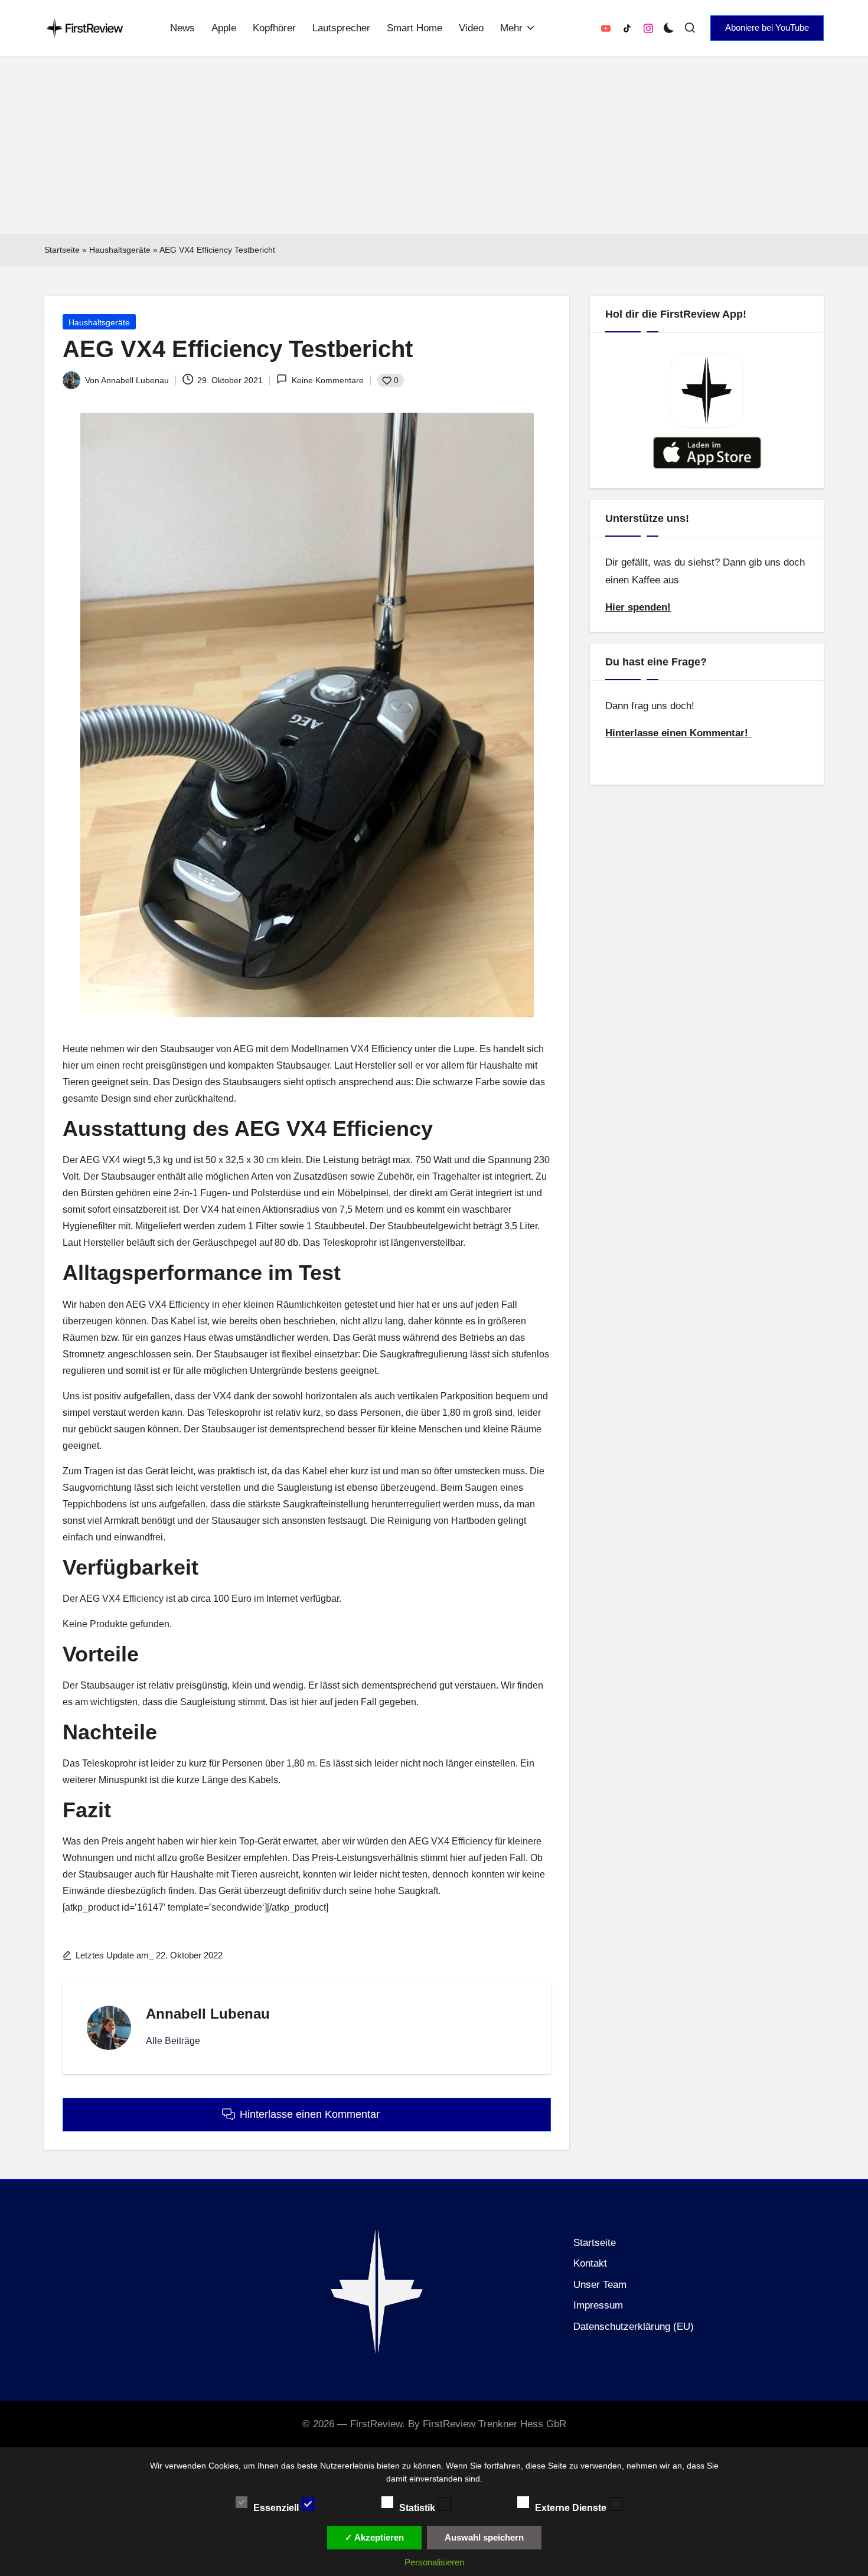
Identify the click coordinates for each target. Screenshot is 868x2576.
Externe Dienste (572, 2507)
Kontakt (590, 2263)
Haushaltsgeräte (120, 250)
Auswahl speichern (484, 2537)
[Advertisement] (434, 145)
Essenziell (277, 2507)
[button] (767, 28)
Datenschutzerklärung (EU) (634, 2327)
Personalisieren (434, 2562)
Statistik (418, 2507)
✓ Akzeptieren (374, 2537)
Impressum (598, 2305)
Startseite (62, 250)
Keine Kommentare (327, 380)
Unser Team (600, 2285)
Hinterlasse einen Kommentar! (678, 733)
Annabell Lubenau (208, 2014)
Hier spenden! (638, 607)
